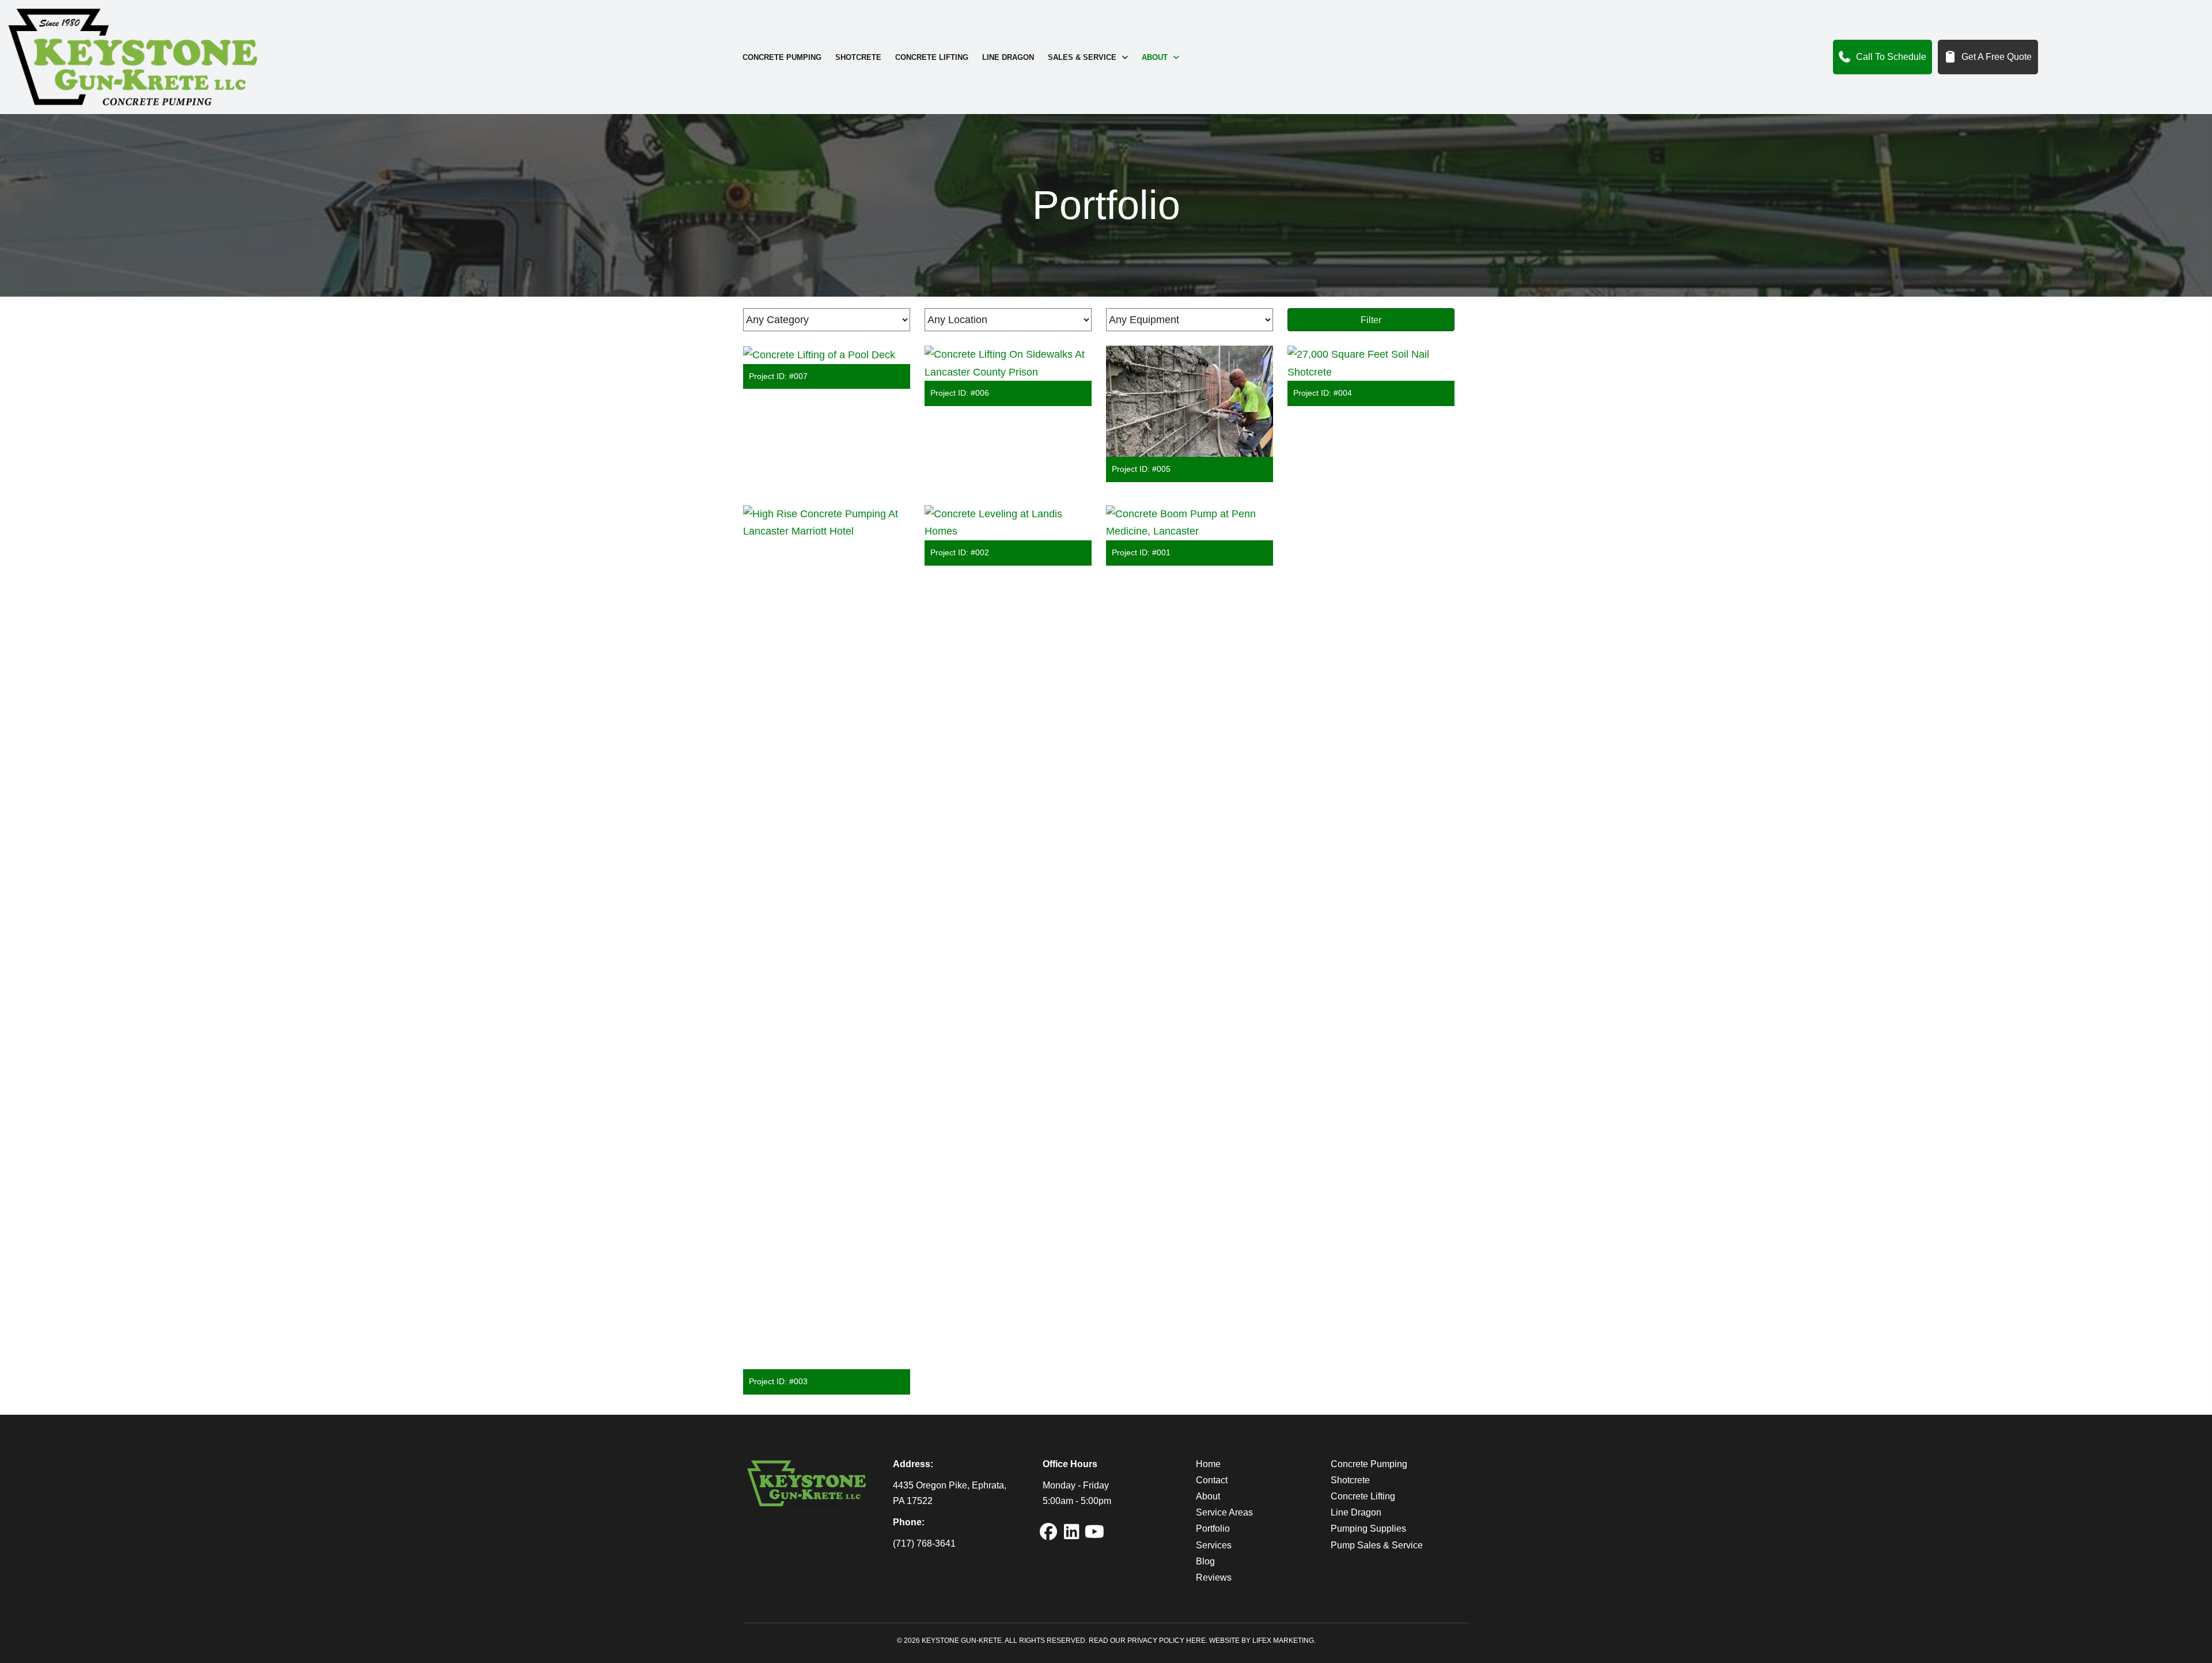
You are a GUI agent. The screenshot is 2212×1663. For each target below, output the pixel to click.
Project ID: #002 (960, 552)
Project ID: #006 (960, 393)
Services (1214, 1545)
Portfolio (1213, 1528)
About (1208, 1496)
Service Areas (1224, 1512)
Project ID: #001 (1141, 552)
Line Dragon (1356, 1512)
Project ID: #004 (1323, 393)
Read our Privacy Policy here (1147, 1641)
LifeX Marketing (1283, 1641)
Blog (1205, 1561)
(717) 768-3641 (924, 1543)
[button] (1048, 1532)
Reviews (1214, 1577)
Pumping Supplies (1368, 1528)
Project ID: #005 (1141, 469)
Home (1208, 1464)
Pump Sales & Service (1377, 1545)
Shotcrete (1350, 1480)
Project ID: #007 (778, 376)
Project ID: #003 (778, 1381)
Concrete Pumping (1369, 1464)
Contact (1212, 1480)
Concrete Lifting (1363, 1496)
